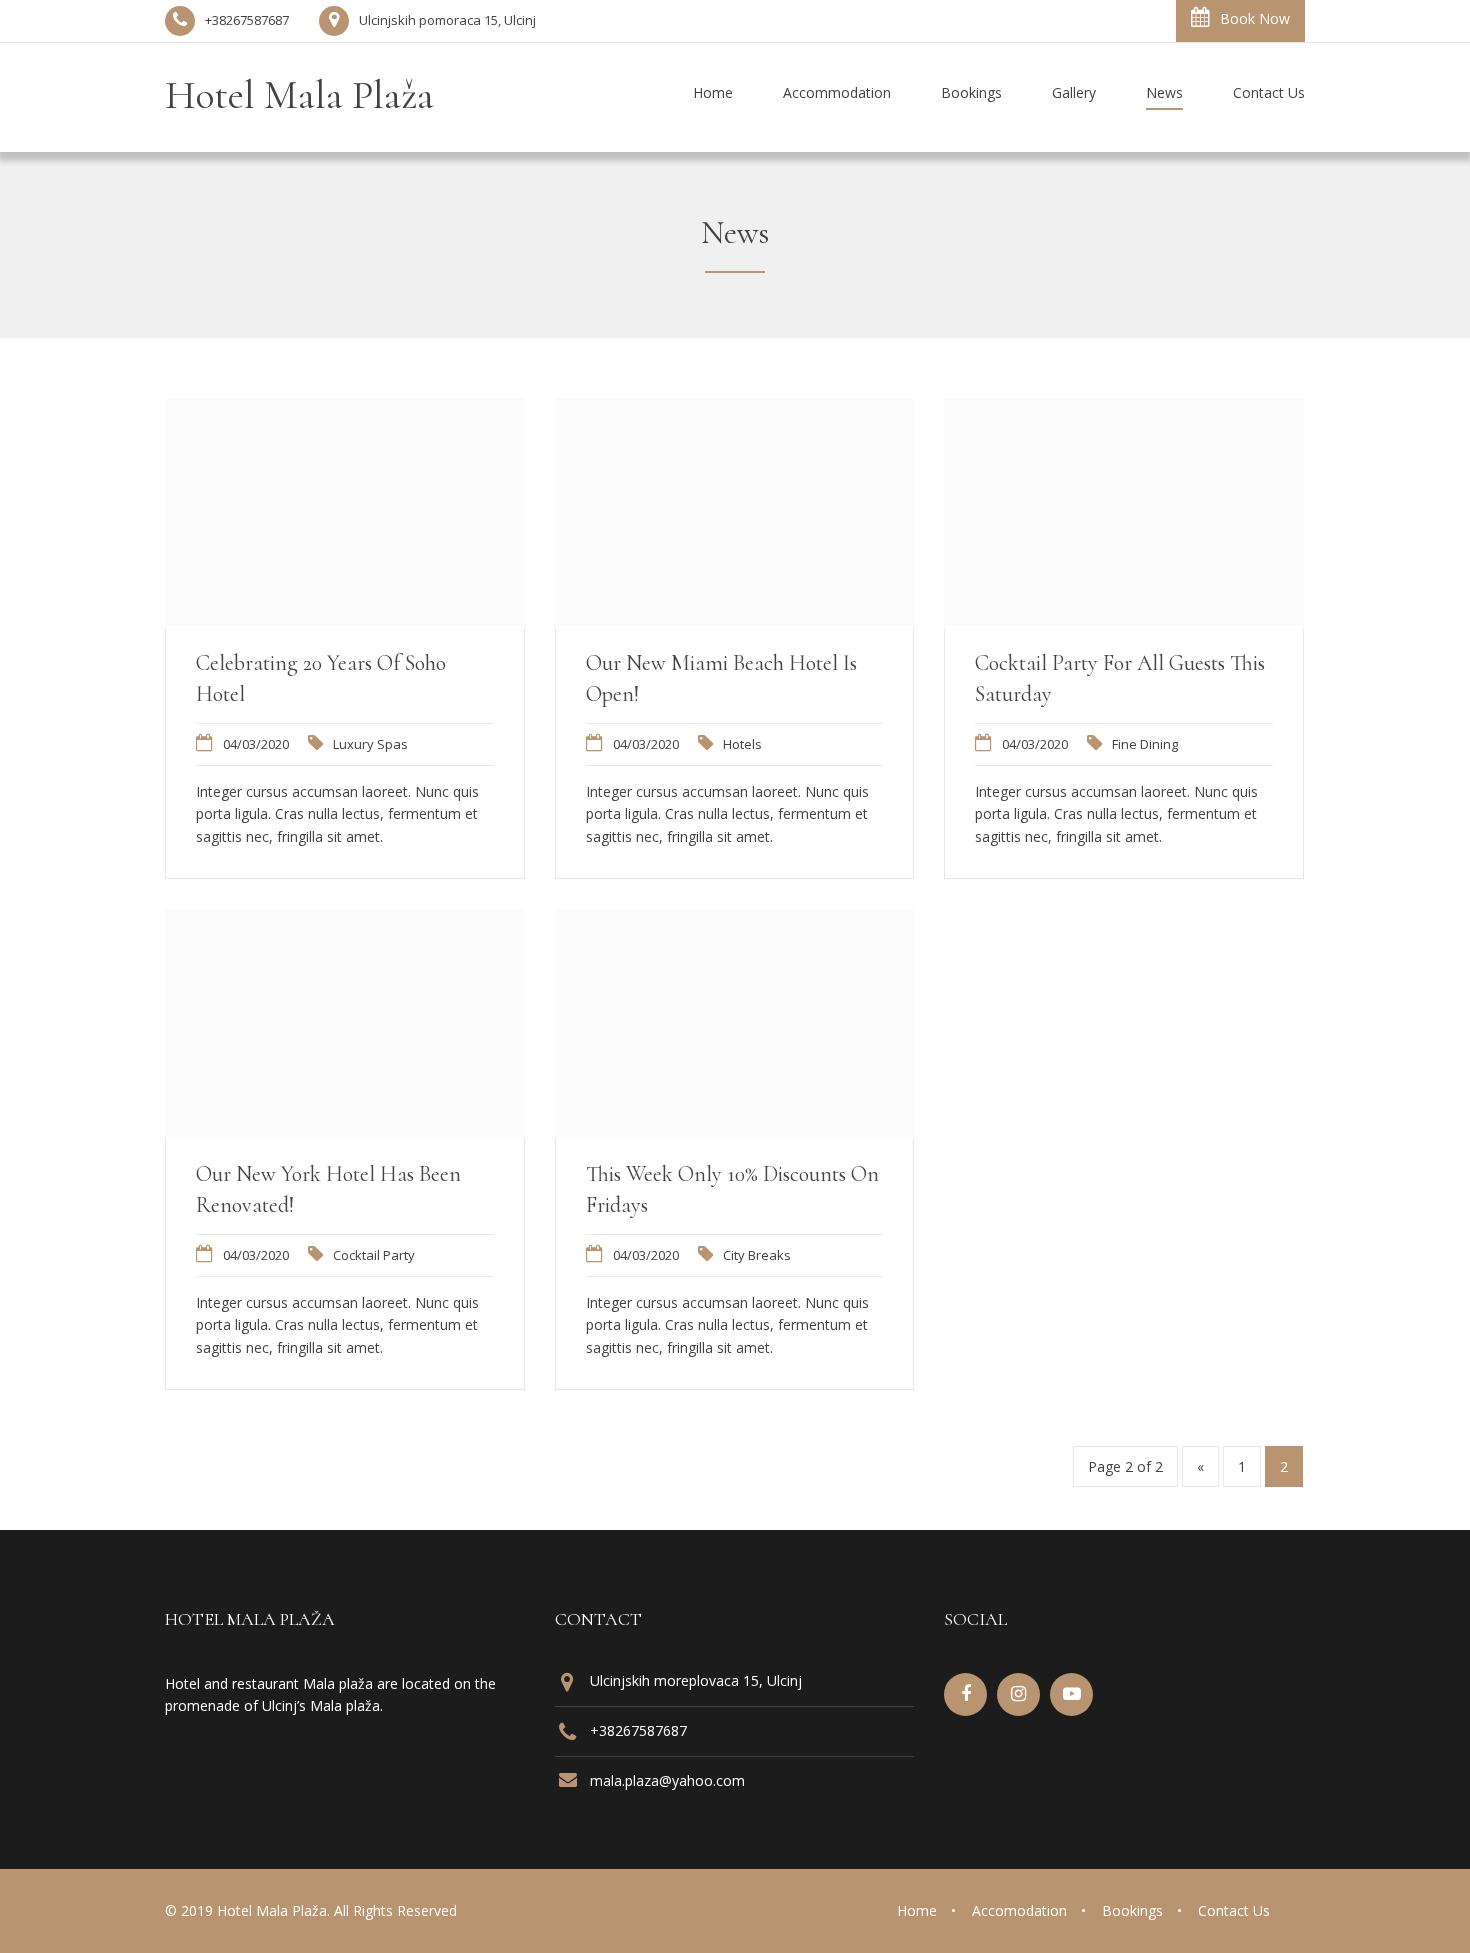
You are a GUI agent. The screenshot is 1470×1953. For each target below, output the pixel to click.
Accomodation (1019, 1910)
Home (917, 1910)
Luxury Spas (370, 744)
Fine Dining (1145, 744)
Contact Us (1234, 1910)
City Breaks (757, 1255)
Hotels (742, 744)
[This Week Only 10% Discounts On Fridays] (735, 1131)
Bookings (1132, 1910)
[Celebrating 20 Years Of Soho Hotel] (345, 620)
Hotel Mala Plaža (299, 95)
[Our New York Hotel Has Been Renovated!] (345, 1131)
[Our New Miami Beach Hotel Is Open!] (735, 620)
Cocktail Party (374, 1255)
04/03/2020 (256, 744)
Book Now (1255, 18)
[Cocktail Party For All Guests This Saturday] (1124, 620)
